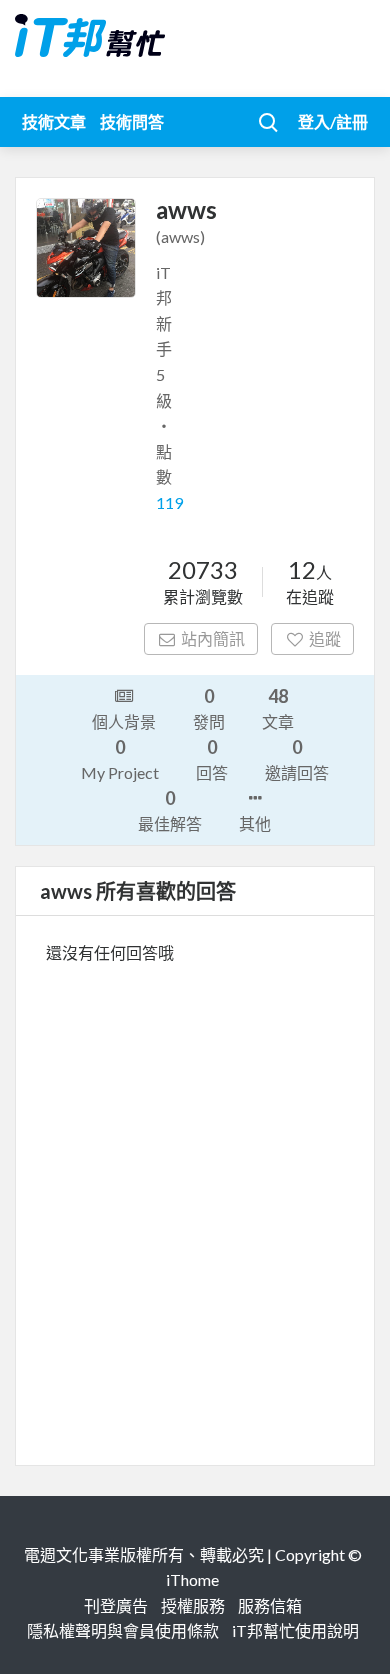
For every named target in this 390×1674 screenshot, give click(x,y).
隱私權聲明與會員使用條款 (123, 1630)
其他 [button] (255, 823)
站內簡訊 (213, 638)
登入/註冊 (333, 121)
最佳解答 (170, 810)
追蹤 (325, 638)
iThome (192, 1579)
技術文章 (54, 121)
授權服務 (193, 1605)
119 (169, 502)
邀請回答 (297, 759)
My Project (120, 759)
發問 (209, 708)
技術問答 (132, 121)
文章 (278, 708)
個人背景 (124, 721)
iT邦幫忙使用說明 (295, 1630)
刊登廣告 (116, 1605)
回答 (212, 759)
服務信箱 (270, 1605)
